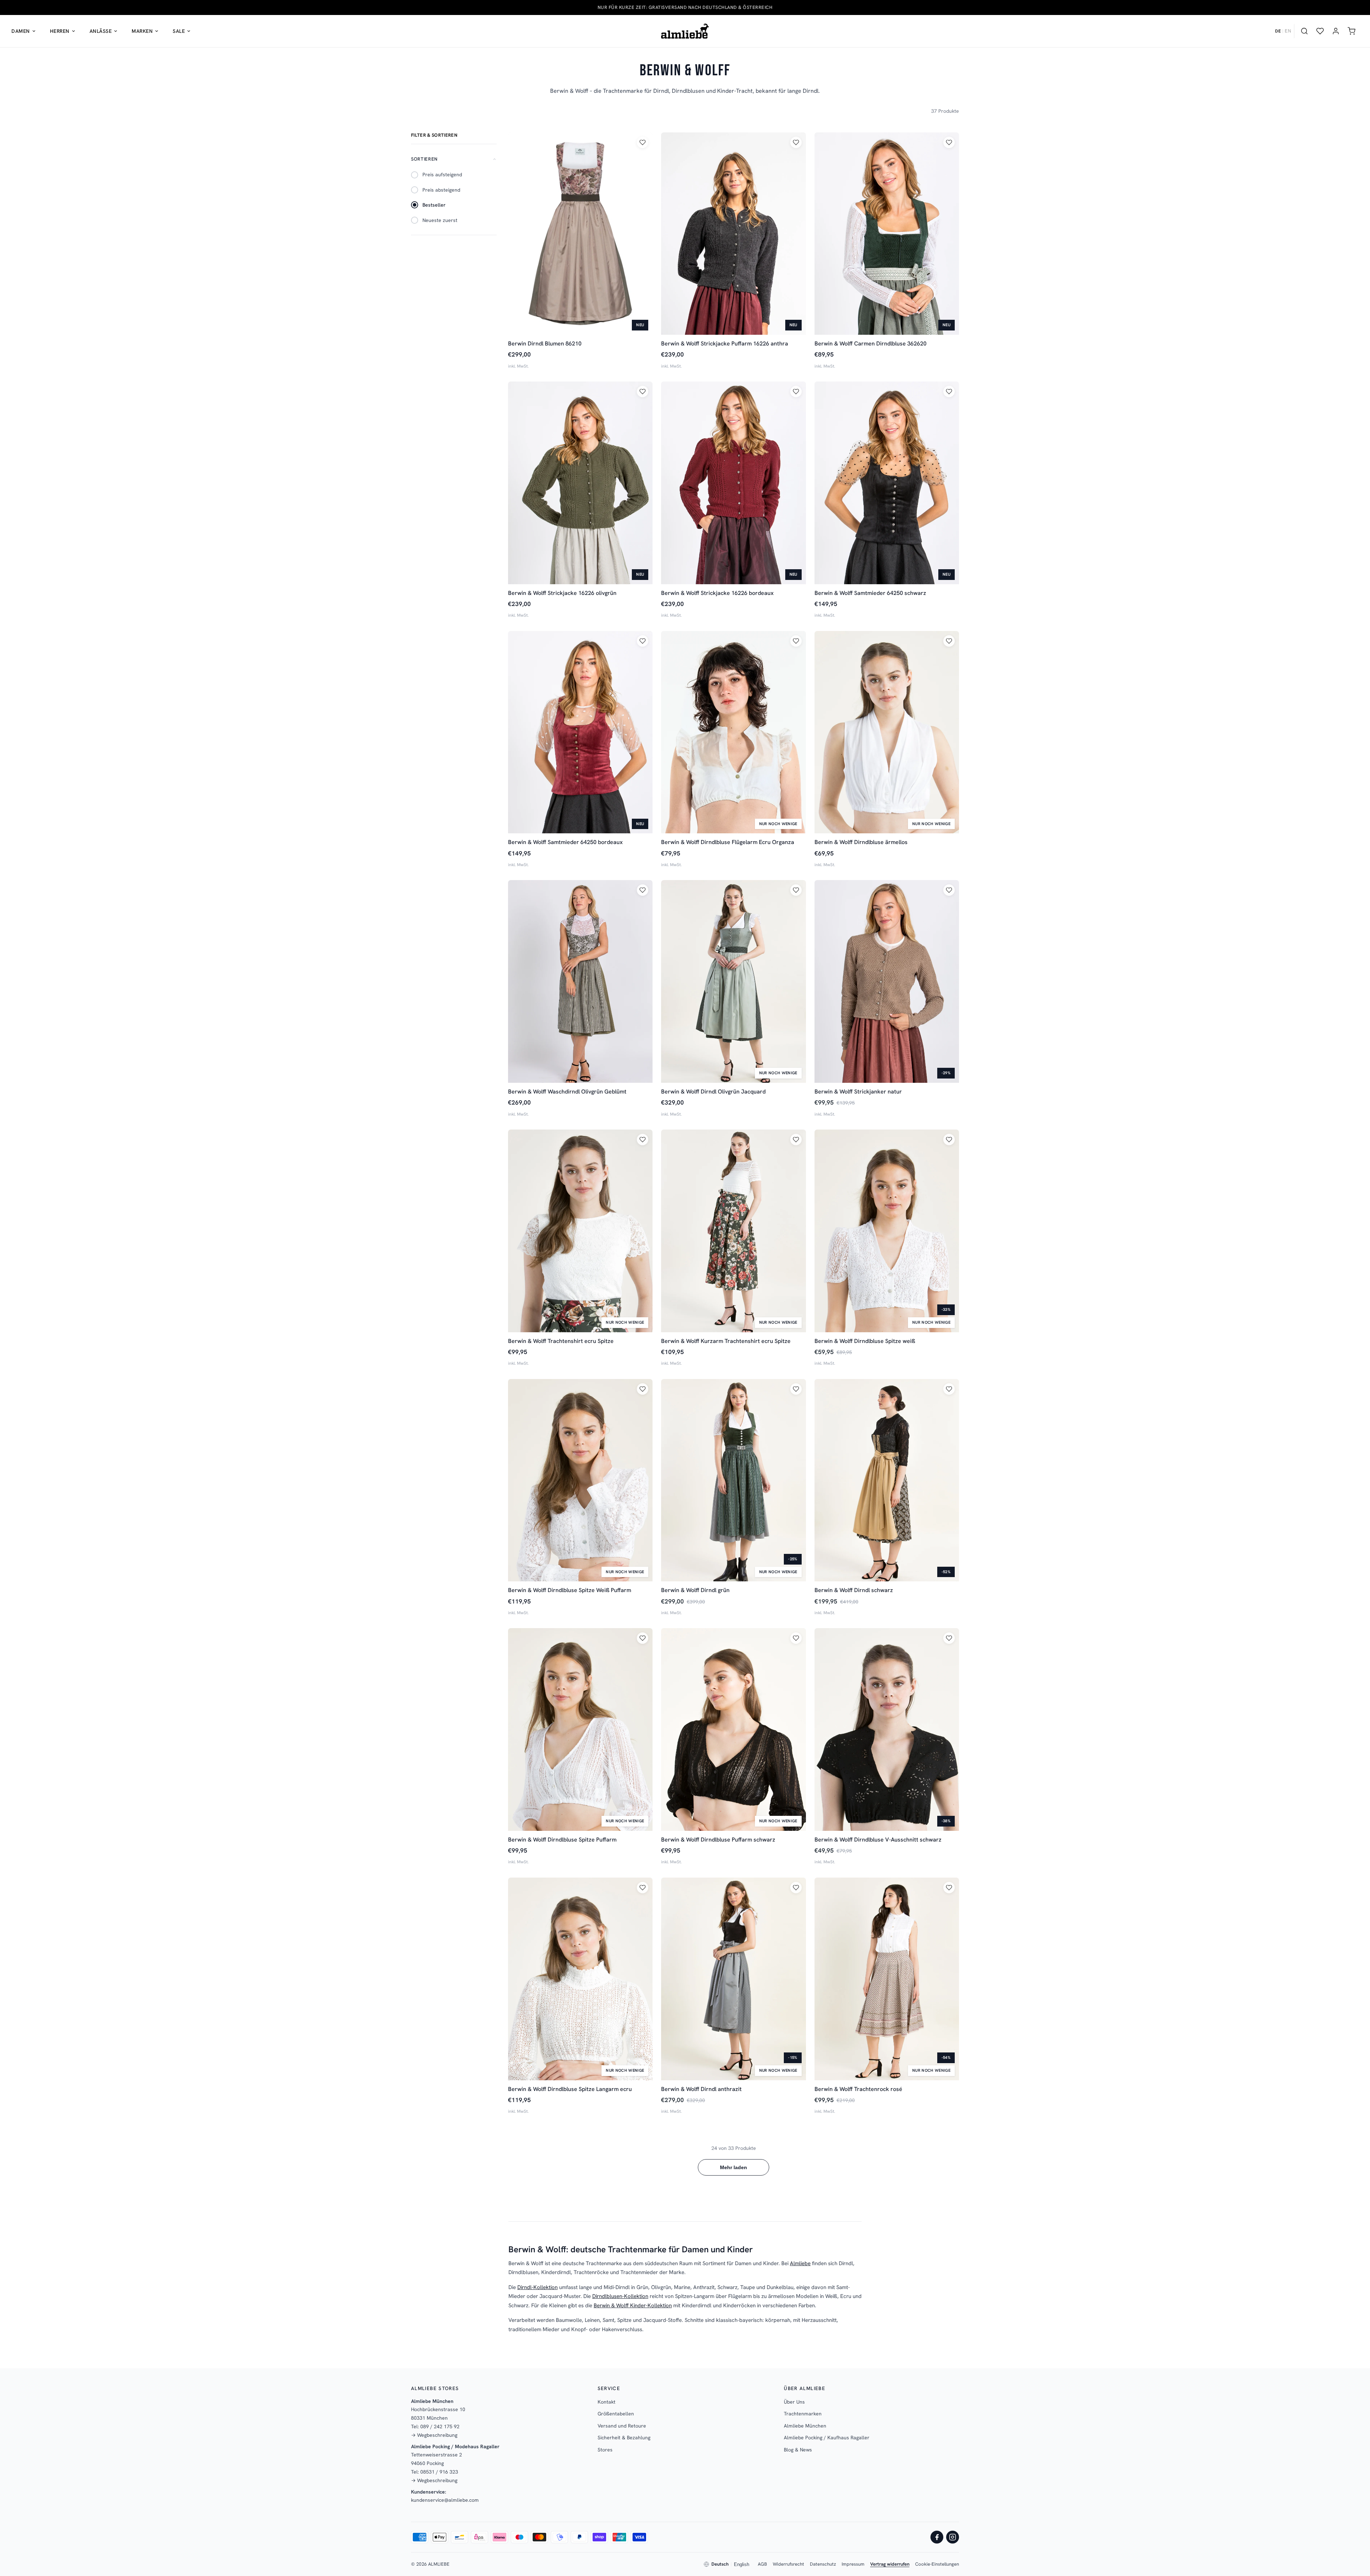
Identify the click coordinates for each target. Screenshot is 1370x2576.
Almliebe (800, 2263)
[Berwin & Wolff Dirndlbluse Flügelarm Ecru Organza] (733, 732)
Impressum (853, 2564)
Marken (142, 31)
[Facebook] (937, 2537)
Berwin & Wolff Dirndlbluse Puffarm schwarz (718, 1840)
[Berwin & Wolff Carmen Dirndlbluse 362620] (887, 234)
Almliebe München (805, 2426)
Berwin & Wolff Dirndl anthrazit (701, 2089)
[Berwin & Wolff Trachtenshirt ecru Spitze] (580, 1231)
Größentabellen (616, 2414)
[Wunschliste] (1320, 31)
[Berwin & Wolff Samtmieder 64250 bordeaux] (580, 732)
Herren (60, 31)
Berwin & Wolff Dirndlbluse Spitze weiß (865, 1341)
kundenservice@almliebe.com (445, 2500)
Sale (179, 31)
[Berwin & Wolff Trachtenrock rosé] (887, 1979)
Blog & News (798, 2450)
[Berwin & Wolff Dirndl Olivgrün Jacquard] (733, 981)
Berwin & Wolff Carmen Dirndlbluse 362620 (871, 344)
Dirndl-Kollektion (537, 2287)
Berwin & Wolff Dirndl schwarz (854, 1590)
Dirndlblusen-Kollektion (620, 2296)
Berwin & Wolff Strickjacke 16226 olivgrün (562, 593)
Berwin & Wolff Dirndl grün (695, 1590)
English (742, 2564)
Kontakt (607, 2402)
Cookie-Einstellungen (937, 2564)
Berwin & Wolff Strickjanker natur (858, 1092)
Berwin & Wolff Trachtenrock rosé (858, 2089)
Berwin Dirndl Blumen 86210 (545, 344)
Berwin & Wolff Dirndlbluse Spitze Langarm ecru (570, 2089)
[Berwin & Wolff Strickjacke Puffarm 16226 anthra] (733, 234)
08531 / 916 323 (439, 2472)
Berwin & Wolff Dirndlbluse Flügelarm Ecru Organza (728, 842)
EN (1288, 31)
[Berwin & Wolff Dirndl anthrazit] (733, 1979)
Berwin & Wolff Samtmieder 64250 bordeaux (565, 842)
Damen (21, 31)
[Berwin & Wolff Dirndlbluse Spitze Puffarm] (580, 1729)
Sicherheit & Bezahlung (624, 2438)
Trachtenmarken (803, 2414)
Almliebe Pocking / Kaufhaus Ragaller (827, 2438)
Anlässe (101, 31)
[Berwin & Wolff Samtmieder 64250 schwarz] (887, 483)
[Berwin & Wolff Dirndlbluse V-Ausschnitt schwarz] (887, 1729)
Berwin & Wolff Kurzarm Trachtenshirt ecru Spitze (726, 1341)
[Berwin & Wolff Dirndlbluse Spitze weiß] (887, 1231)
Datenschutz (823, 2564)
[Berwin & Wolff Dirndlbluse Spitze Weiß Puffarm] (580, 1480)
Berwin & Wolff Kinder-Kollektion (633, 2305)
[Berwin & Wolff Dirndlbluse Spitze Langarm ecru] (580, 1979)
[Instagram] (953, 2537)
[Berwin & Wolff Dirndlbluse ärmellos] (887, 732)
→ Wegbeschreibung (434, 2435)
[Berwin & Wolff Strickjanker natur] (887, 981)
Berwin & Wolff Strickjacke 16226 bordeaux (717, 593)
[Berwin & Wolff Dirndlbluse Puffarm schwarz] (733, 1729)
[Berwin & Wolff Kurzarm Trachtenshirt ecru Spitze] (733, 1231)
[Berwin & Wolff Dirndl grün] (733, 1480)
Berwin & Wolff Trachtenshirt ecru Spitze (561, 1341)
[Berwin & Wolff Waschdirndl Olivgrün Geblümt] (580, 981)
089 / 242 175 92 (440, 2426)
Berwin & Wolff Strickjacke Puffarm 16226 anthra (725, 344)
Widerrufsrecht (788, 2564)
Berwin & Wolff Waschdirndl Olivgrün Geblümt (567, 1092)
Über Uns (794, 2402)
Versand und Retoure (622, 2426)
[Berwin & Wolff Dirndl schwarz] (887, 1480)
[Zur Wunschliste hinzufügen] (643, 142)
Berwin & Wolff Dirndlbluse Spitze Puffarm (562, 1840)
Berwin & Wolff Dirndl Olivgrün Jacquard (713, 1092)
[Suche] (1304, 31)
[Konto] (1336, 31)
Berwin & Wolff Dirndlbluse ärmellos (861, 842)
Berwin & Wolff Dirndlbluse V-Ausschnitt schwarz (878, 1840)
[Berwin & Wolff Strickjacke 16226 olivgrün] (580, 483)
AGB (762, 2564)
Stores (605, 2450)
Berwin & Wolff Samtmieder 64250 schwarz (870, 593)
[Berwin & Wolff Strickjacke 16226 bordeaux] (733, 483)
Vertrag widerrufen (890, 2564)
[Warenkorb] (1351, 31)
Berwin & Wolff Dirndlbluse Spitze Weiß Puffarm (570, 1590)
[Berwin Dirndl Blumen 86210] (580, 234)
